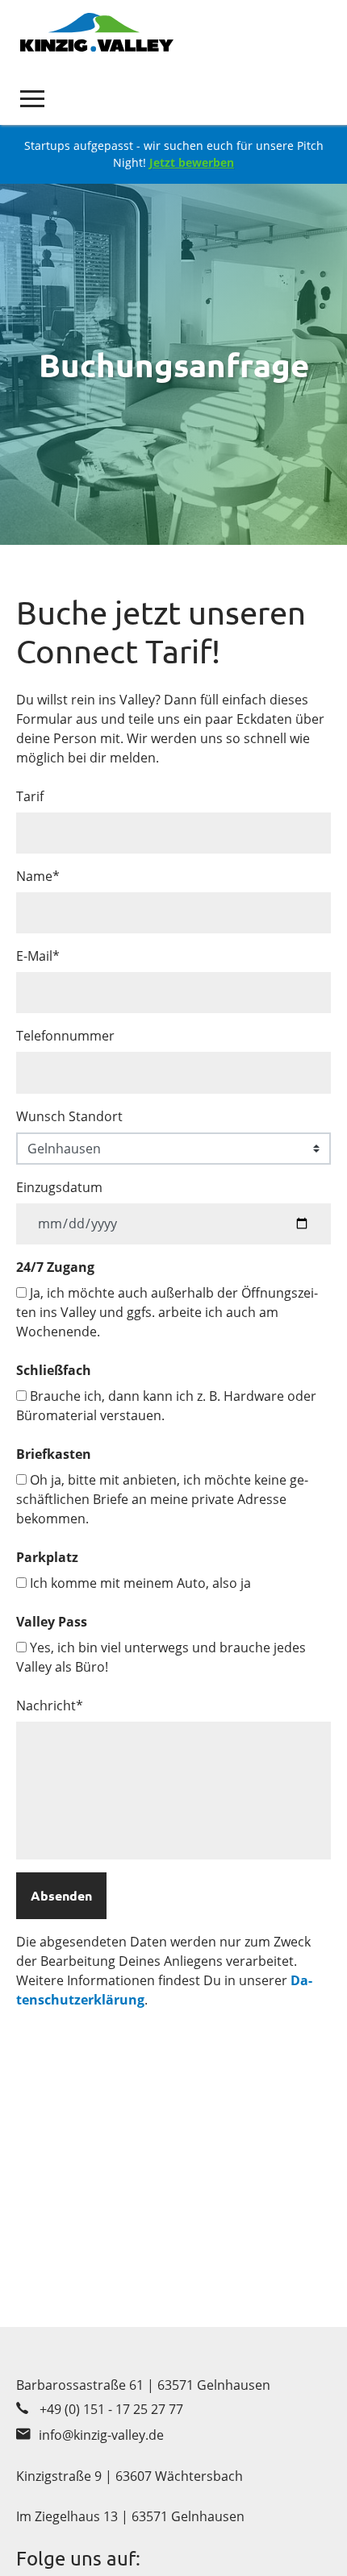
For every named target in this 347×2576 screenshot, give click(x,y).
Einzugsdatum (59, 1187)
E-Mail (38, 956)
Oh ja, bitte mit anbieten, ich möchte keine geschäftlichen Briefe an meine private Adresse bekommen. (162, 1499)
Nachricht (50, 1706)
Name (38, 876)
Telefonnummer (65, 1036)
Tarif (30, 796)
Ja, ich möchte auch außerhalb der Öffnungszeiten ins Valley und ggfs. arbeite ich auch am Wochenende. (167, 1312)
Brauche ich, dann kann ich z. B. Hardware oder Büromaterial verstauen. (166, 1406)
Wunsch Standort (69, 1116)
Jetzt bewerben (192, 162)
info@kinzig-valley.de (101, 2435)
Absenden (61, 1895)
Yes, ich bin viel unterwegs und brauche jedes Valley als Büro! (161, 1657)
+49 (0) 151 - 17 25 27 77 (111, 2409)
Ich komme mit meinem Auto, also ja (139, 1583)
